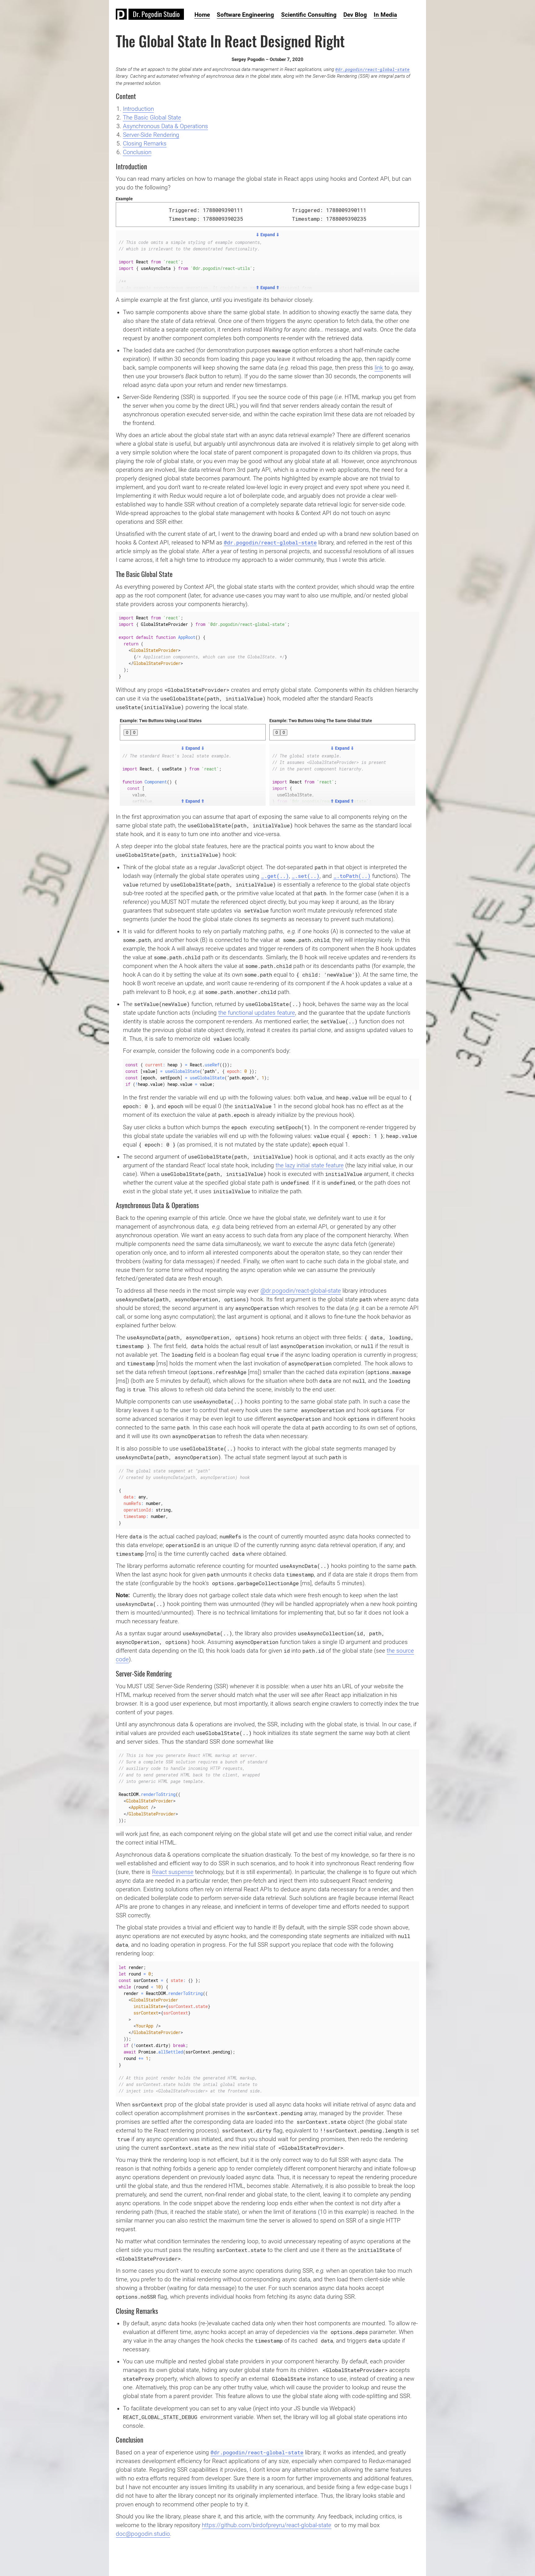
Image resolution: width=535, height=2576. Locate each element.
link (379, 368)
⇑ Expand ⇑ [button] (268, 288)
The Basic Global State (152, 118)
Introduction (138, 109)
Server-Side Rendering (151, 135)
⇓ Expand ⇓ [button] (268, 235)
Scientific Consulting (309, 15)
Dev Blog (355, 15)
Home (202, 15)
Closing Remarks (145, 144)
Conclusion (137, 152)
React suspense (173, 1872)
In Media (385, 15)
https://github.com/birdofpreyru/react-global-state (267, 2525)
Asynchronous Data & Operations (165, 126)
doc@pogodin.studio (143, 2534)
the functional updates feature (257, 1013)
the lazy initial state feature (310, 1165)
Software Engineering (245, 15)
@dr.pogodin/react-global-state (372, 69)
